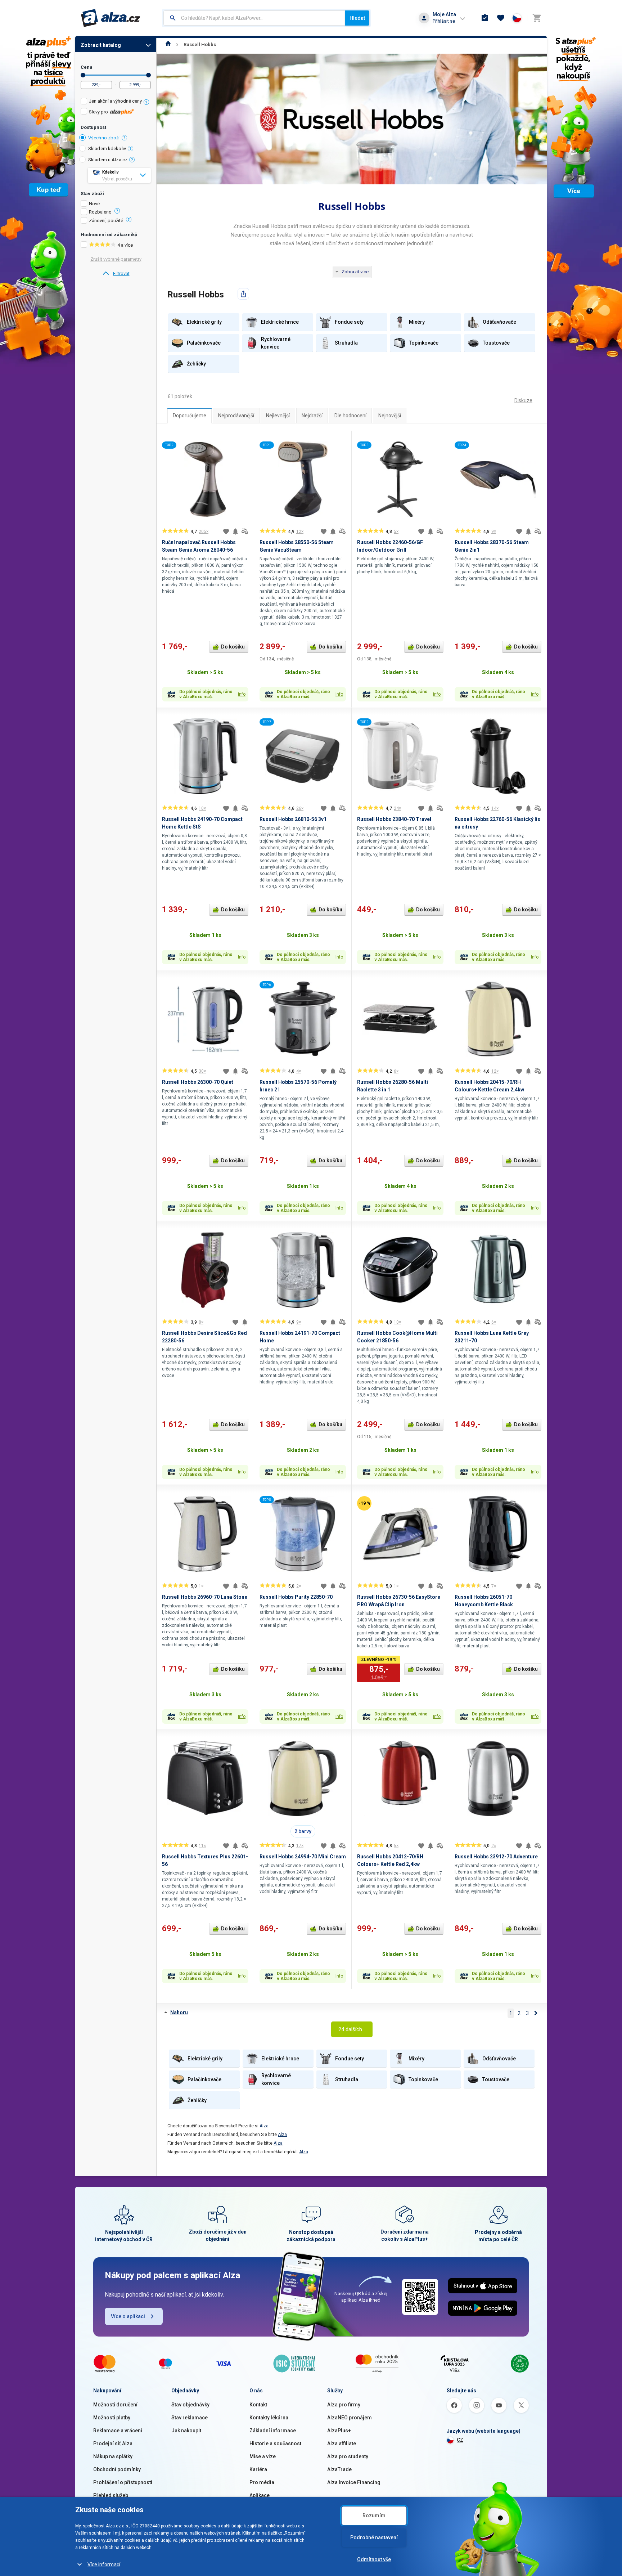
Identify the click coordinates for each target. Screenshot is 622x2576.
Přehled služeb (111, 2495)
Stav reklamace (190, 2418)
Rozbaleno (100, 212)
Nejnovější (390, 416)
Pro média (262, 2482)
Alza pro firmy (344, 2405)
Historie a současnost (275, 2443)
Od (83, 75)
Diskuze (523, 400)
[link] (116, 274)
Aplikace (260, 2495)
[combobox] (254, 18)
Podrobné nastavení (374, 2537)
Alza (264, 2126)
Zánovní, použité (106, 221)
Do (148, 75)
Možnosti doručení (115, 2405)
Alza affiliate (342, 2443)
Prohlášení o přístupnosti (123, 2482)
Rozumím (374, 2516)
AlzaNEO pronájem (350, 2418)
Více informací (104, 2564)
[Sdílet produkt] (243, 294)
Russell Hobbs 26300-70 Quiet (198, 1082)
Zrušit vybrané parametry (116, 259)
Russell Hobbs (200, 44)
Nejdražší (312, 416)
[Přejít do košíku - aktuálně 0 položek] (537, 18)
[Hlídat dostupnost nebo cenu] (235, 531)
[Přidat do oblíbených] (226, 531)
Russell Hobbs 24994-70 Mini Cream (303, 1857)
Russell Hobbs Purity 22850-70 (296, 1597)
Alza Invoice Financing (354, 2482)
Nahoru (179, 2012)
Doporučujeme (190, 416)
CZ (460, 2440)
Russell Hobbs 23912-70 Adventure (496, 1857)
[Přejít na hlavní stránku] (111, 18)
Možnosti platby (112, 2418)
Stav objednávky (190, 2405)
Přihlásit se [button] (444, 21)
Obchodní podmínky (117, 2469)
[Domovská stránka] (168, 44)
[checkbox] (116, 102)
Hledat (357, 18)
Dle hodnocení (350, 416)
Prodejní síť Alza (113, 2443)
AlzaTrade (339, 2469)
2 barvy (303, 1831)
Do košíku (233, 647)
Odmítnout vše (374, 2559)
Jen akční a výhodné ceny (115, 101)
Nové (94, 204)
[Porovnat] (245, 531)
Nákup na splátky (113, 2456)
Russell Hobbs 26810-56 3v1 (293, 819)
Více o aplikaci (128, 2316)
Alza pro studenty (348, 2456)
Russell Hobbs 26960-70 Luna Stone (205, 1597)
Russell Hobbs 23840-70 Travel (394, 819)
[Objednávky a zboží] (485, 18)
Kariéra (258, 2469)
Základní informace (273, 2431)
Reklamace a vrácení (118, 2431)
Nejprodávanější (236, 416)
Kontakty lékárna (269, 2418)
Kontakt (258, 2405)
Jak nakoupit (186, 2431)
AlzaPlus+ (339, 2431)
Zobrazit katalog (101, 45)
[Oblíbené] (501, 18)
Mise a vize (263, 2456)
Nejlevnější (278, 416)
